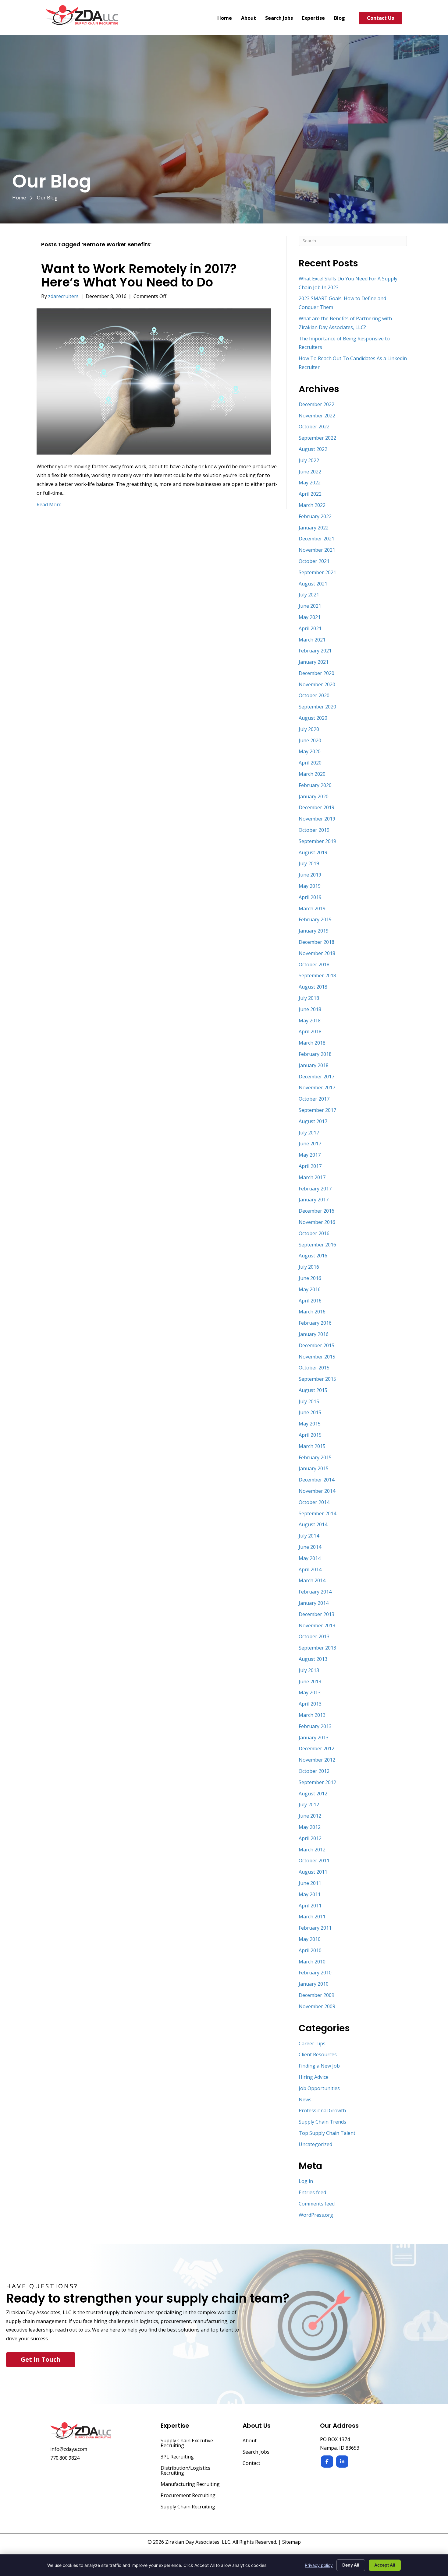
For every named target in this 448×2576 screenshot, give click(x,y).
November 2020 (317, 684)
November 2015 (317, 1357)
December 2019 (316, 807)
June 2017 (310, 1144)
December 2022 (316, 404)
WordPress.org (316, 2215)
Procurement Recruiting (188, 2496)
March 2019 (312, 908)
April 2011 (310, 1906)
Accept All (385, 2565)
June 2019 (310, 875)
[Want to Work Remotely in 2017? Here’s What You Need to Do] (154, 381)
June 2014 (310, 1547)
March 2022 (312, 505)
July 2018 (309, 998)
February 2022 (315, 516)
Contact (251, 2464)
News (305, 2100)
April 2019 (310, 897)
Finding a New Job (319, 2066)
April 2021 (310, 628)
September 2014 (317, 1513)
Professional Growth (322, 2110)
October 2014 (314, 1502)
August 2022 (313, 449)
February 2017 (315, 1189)
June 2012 (310, 1816)
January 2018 (314, 1065)
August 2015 (313, 1390)
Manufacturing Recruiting (190, 2485)
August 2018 (313, 987)
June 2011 (310, 1883)
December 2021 (316, 539)
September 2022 (317, 438)
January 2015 (314, 1468)
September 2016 (317, 1245)
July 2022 (309, 460)
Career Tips (312, 2044)
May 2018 (310, 1021)
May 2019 (310, 886)
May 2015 (310, 1424)
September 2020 (317, 707)
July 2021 (309, 595)
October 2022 (314, 427)
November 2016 (317, 1222)
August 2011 (313, 1872)
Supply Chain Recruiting (188, 2507)
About (250, 2441)
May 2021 (310, 617)
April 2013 (310, 1704)
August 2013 (313, 1659)
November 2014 (317, 1491)
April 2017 (310, 1166)
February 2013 (315, 1726)
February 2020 (315, 785)
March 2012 (312, 1850)
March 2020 (312, 774)
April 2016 (310, 1301)
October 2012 (314, 1771)
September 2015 (317, 1379)
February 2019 (315, 919)
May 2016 (310, 1289)
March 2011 (312, 1917)
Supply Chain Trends (322, 2122)
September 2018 (317, 975)
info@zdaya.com (69, 2449)
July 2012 (309, 1805)
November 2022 (317, 416)
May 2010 (310, 1939)
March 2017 (312, 1177)
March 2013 (312, 1715)
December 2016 (316, 1211)
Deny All (351, 2565)
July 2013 (309, 1670)
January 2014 (314, 1603)
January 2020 (314, 796)
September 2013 (317, 1648)
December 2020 (316, 673)
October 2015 (314, 1368)
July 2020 (309, 729)
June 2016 (310, 1278)
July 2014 (309, 1536)
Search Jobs (256, 2452)
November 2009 (317, 2006)
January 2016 (314, 1334)
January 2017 (314, 1200)
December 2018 (316, 942)
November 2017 (317, 1088)
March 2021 (312, 640)
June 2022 (310, 472)
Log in (306, 2181)
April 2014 (310, 1569)
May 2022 (310, 483)
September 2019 (317, 841)
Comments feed (317, 2204)
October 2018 (314, 965)
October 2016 (314, 1233)
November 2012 (317, 1760)
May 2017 (310, 1155)
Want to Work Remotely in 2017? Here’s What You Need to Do (139, 276)
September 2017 (317, 1110)
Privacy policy (319, 2565)
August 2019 (313, 852)
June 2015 (310, 1412)
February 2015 (315, 1457)
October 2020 (314, 695)
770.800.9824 (65, 2458)
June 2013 (310, 1682)
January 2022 (314, 528)
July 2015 (309, 1401)
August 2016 (313, 1256)
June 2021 (310, 606)
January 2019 (314, 931)
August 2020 (313, 718)
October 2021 (314, 561)
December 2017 (316, 1077)
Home (19, 198)
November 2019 (317, 819)
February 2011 (315, 1928)
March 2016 (312, 1312)
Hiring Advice (314, 2077)
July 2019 (309, 863)
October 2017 (314, 1099)
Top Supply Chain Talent (327, 2133)
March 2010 (312, 1962)
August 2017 (313, 1121)
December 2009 (316, 1995)
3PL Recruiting (177, 2457)
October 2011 (314, 1861)
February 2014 (315, 1592)
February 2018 (315, 1054)
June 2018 (310, 1009)
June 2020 (310, 740)
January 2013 (314, 1738)
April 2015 (310, 1435)
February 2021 (315, 651)
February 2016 (315, 1323)
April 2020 (310, 763)
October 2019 (314, 830)
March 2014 (312, 1580)
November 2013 (317, 1625)
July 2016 (309, 1267)
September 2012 (317, 1782)
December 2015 (316, 1345)
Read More (49, 504)
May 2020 (310, 751)
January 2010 (314, 1984)
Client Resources (318, 2054)
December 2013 (316, 1614)
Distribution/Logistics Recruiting (185, 2471)
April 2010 (310, 1950)
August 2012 (313, 1794)
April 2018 (310, 1031)
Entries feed (312, 2192)
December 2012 (316, 1748)
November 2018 (317, 953)
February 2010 (315, 1973)
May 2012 (310, 1827)
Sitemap (292, 2542)
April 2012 (310, 1838)
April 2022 (310, 494)
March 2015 (312, 1446)
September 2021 (317, 572)
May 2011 (310, 1894)
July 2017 (309, 1133)
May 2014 (310, 1558)
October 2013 (314, 1636)
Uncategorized (315, 2144)
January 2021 (314, 662)
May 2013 (310, 1692)
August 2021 (313, 584)
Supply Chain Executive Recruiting (187, 2443)
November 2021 (317, 550)
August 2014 (313, 1524)
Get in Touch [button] (41, 2359)
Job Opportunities (319, 2088)
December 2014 (316, 1480)
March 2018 (312, 1043)
